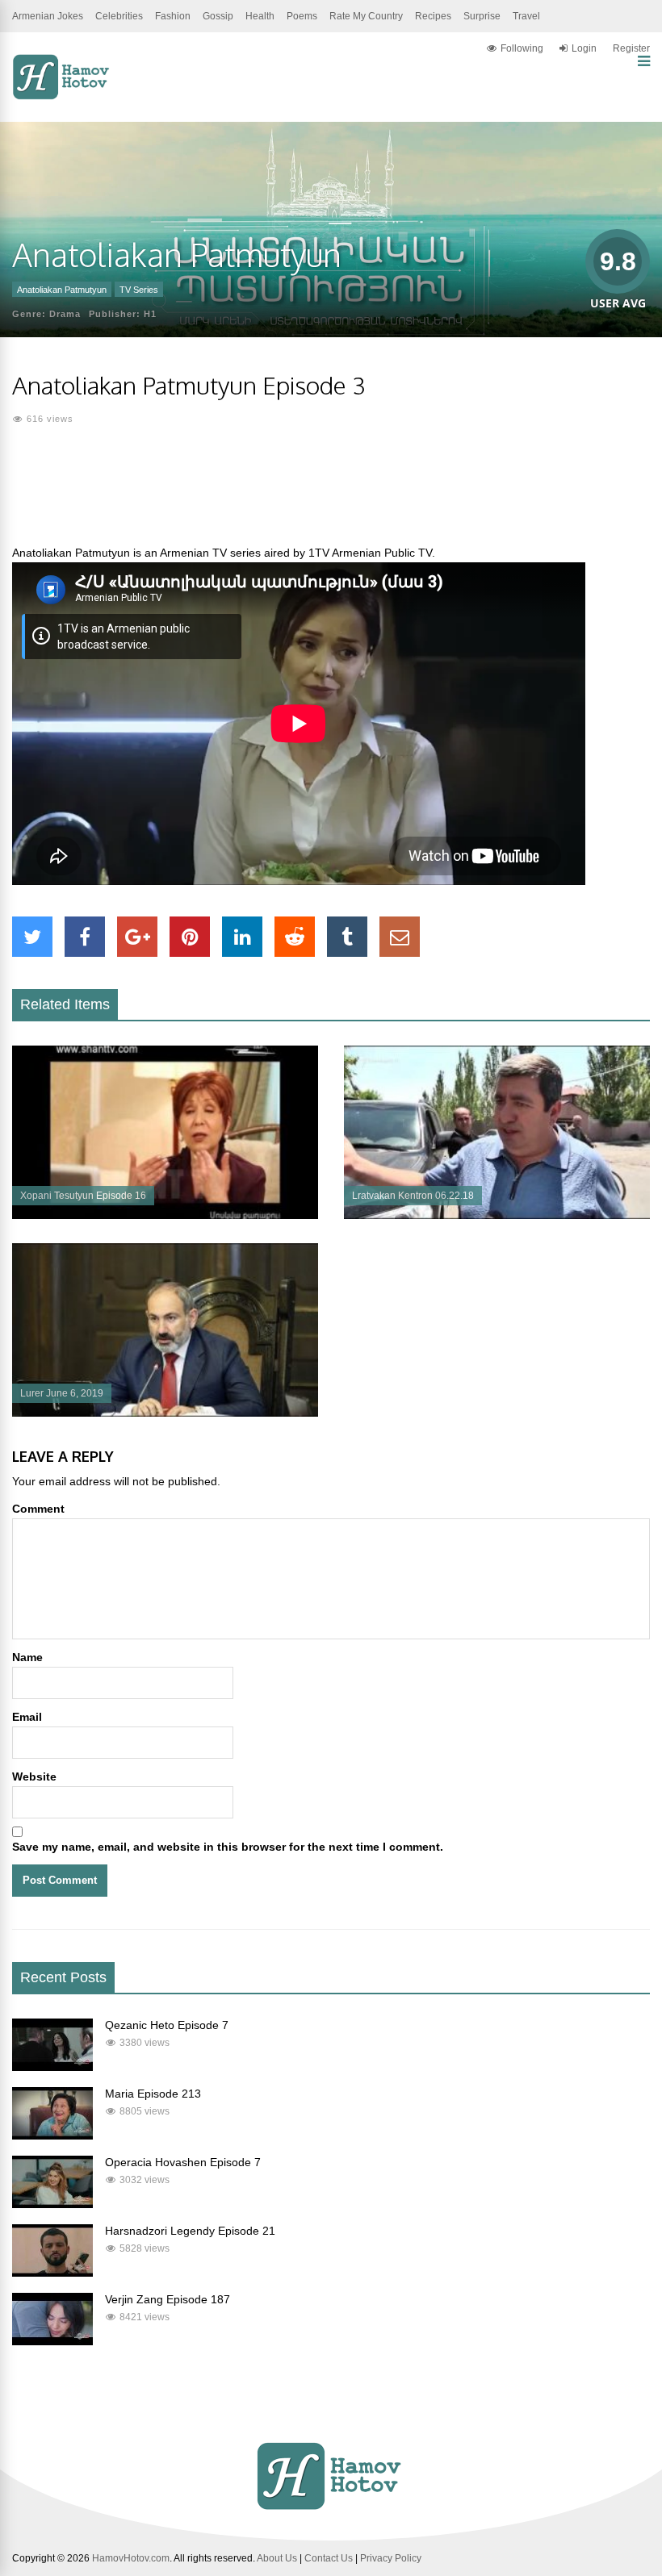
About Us (277, 2558)
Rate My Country (366, 16)
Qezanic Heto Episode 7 (167, 2025)
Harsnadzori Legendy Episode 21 (190, 2231)
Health (260, 16)
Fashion (173, 16)
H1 (150, 314)
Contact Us (329, 2558)
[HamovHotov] (63, 97)
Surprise (482, 16)
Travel (526, 16)
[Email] (400, 937)
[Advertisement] (331, 495)
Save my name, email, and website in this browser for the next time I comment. (228, 1847)
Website (34, 1776)
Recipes (433, 16)
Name (27, 1657)
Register (631, 48)
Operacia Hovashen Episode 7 (183, 2162)
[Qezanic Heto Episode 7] (52, 2067)
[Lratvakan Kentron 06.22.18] (497, 1215)
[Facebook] (85, 937)
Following (522, 48)
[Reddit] (295, 937)
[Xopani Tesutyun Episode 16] (165, 1215)
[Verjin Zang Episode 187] (52, 2341)
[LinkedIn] (242, 937)
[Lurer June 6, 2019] (165, 1413)
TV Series (139, 290)
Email (27, 1717)
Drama (65, 314)
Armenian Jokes (48, 16)
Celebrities (119, 16)
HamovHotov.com (131, 2558)
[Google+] (137, 937)
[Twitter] (32, 937)
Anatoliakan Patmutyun (62, 290)
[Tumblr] (347, 937)
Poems (302, 16)
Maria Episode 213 (153, 2094)
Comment (38, 1509)
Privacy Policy (391, 2558)
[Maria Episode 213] (52, 2136)
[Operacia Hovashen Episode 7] (52, 2204)
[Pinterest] (190, 937)
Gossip (218, 16)
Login (584, 48)
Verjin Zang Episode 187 (168, 2299)
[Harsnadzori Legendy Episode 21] (52, 2273)
